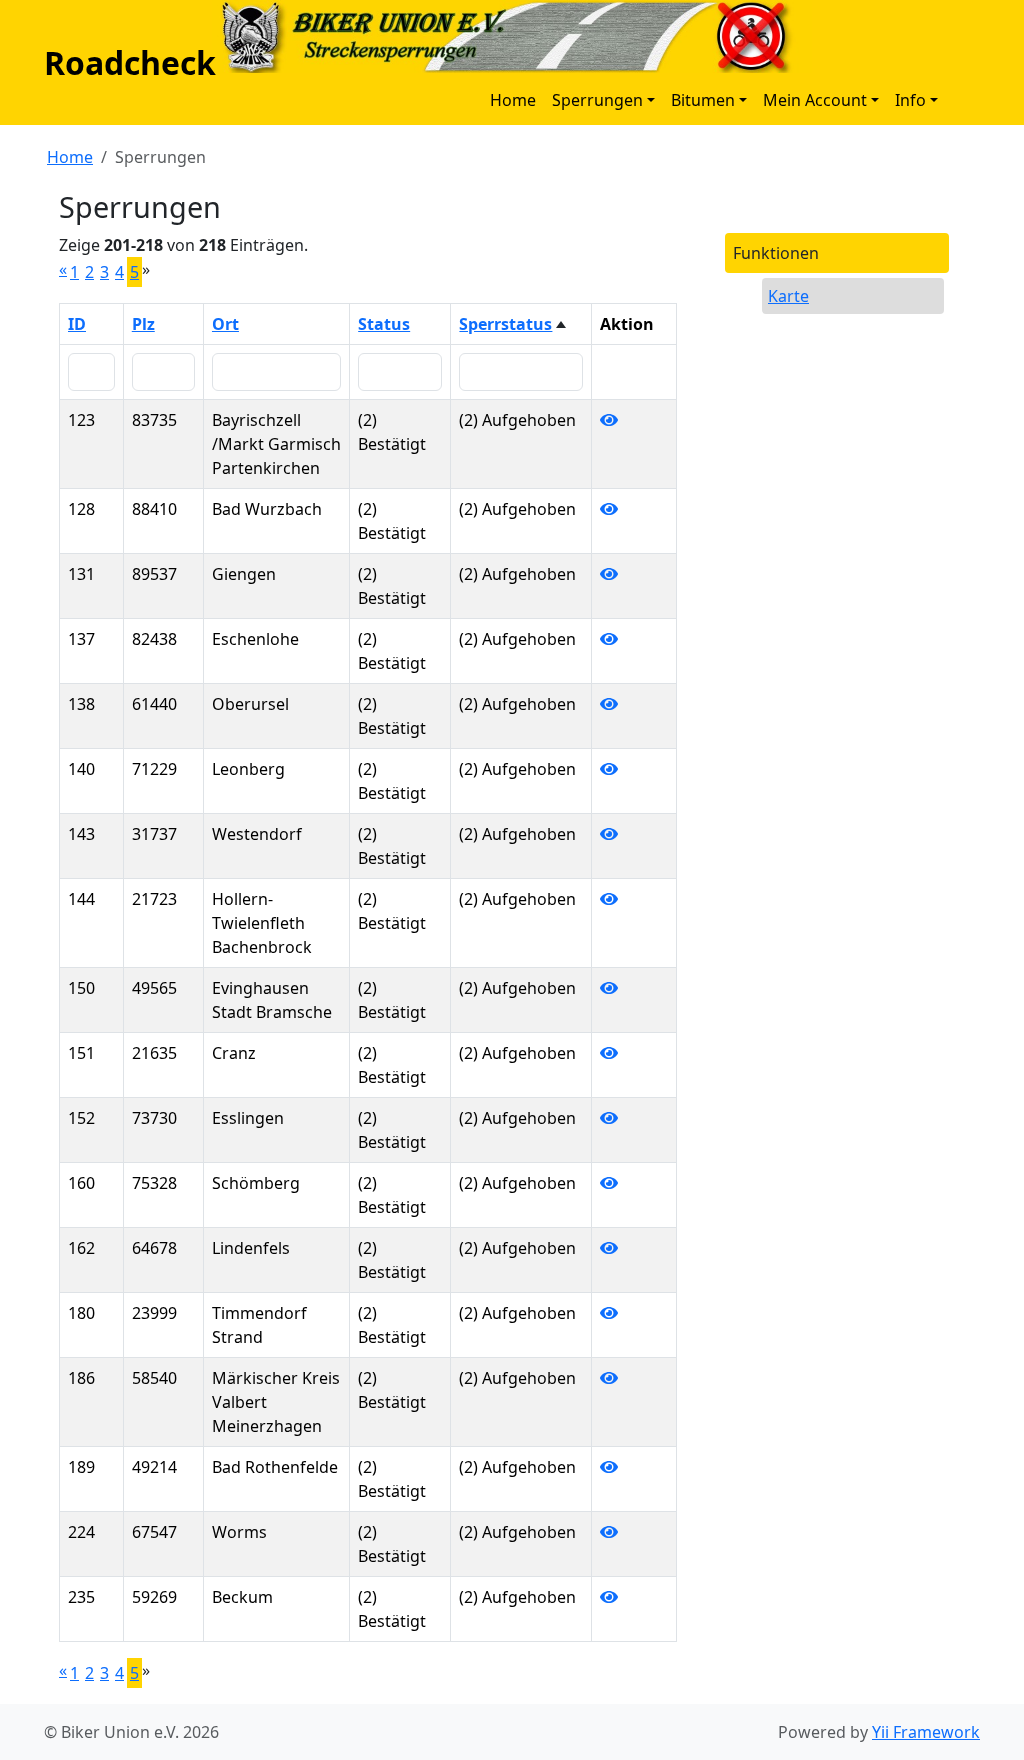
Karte (788, 296)
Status (384, 324)
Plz (143, 324)
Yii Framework (926, 1732)
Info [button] (910, 100)
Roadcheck (130, 62)
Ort (225, 324)
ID (77, 324)
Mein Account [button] (815, 100)
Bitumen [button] (703, 100)
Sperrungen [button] (597, 100)
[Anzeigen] (609, 420)
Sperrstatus (505, 324)
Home (513, 100)
